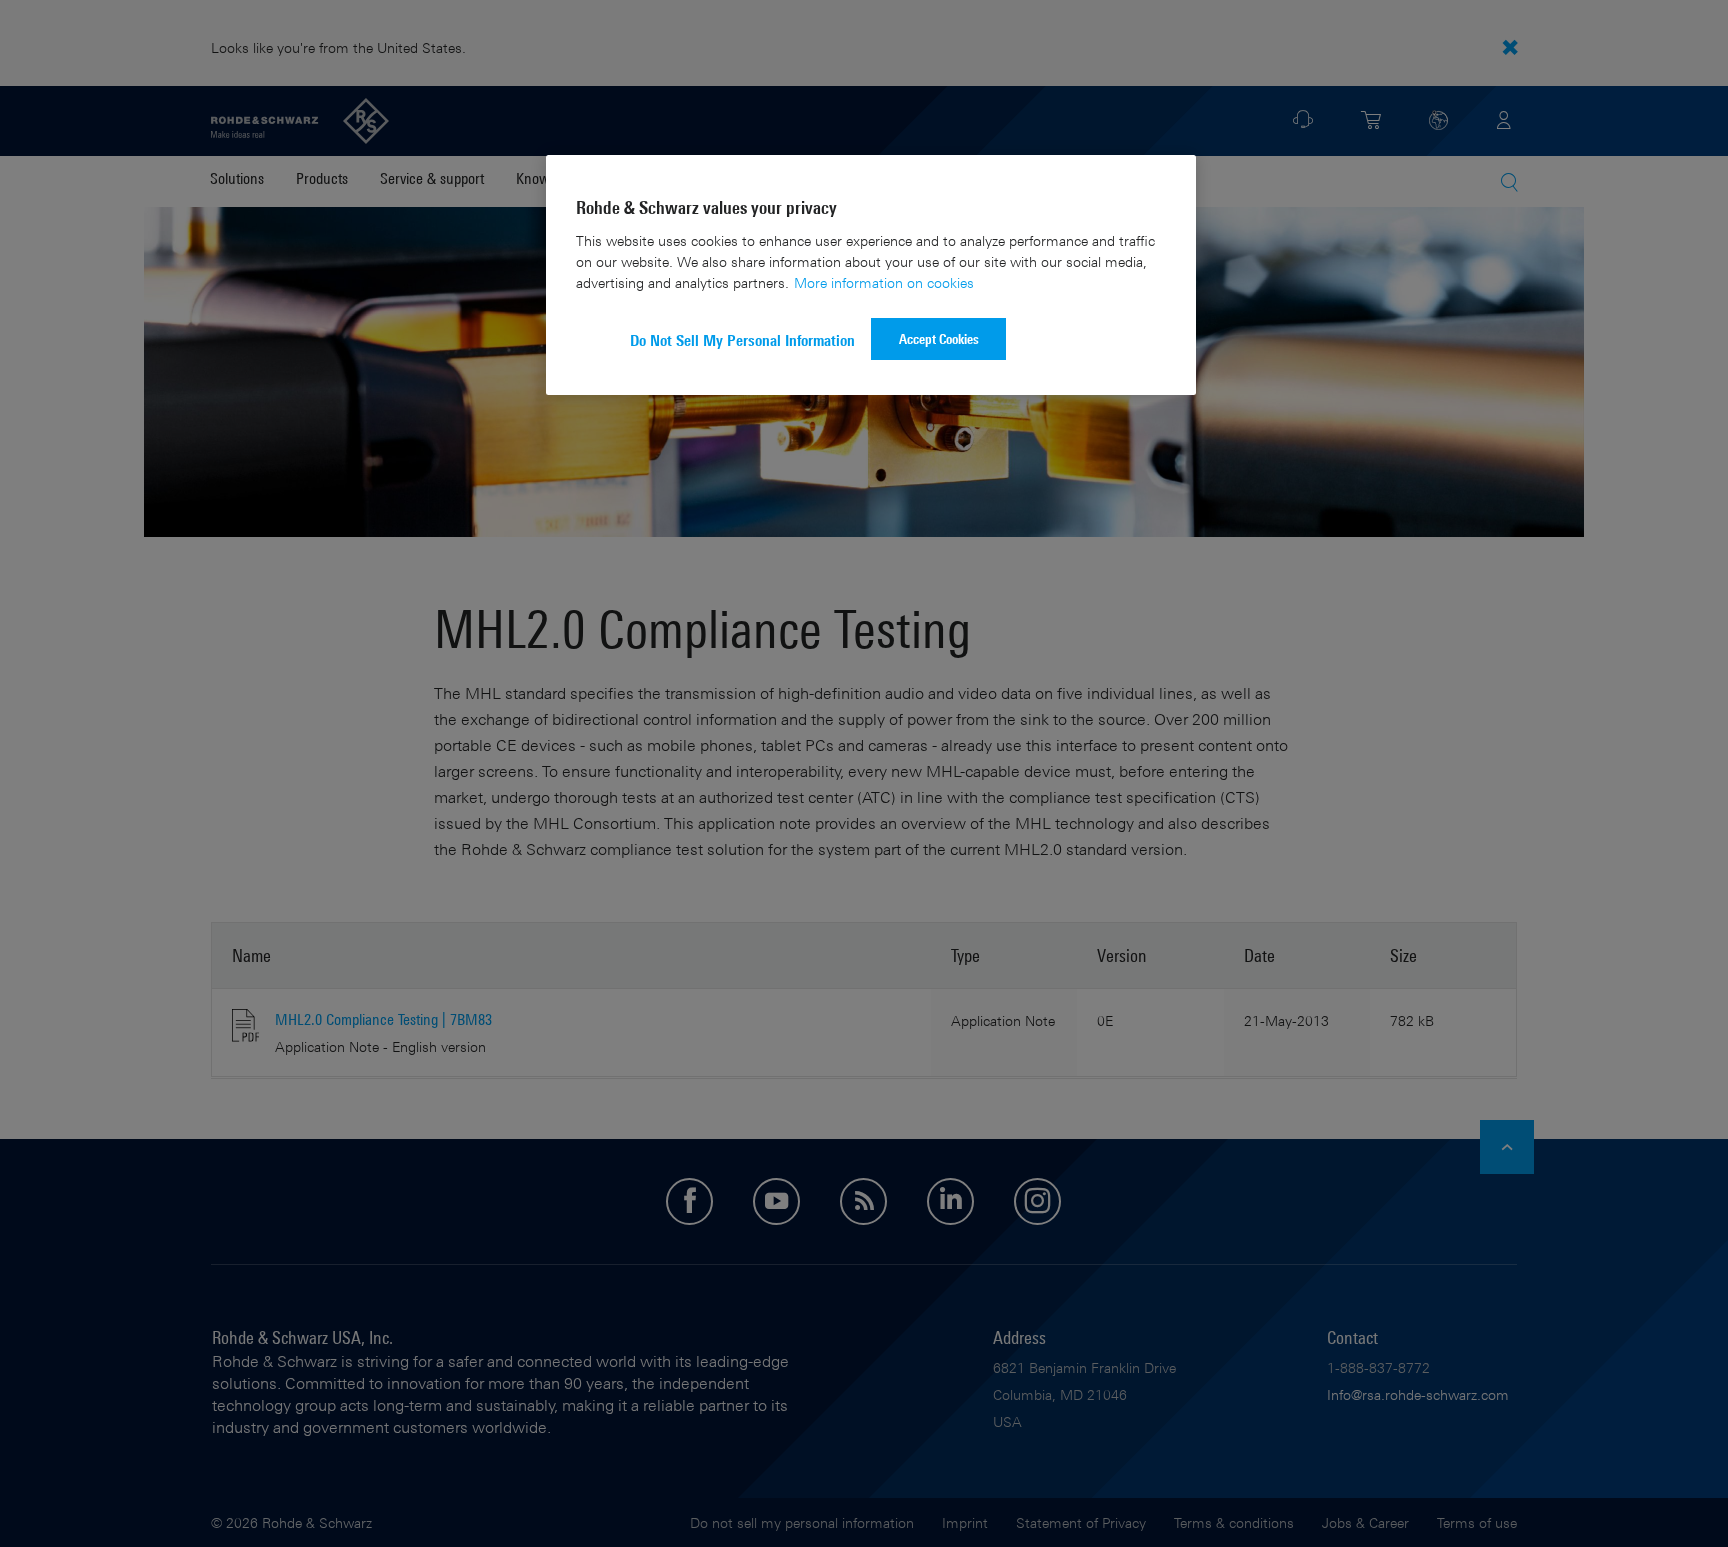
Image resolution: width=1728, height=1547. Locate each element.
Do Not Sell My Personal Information (742, 340)
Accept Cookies (939, 338)
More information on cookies (884, 282)
